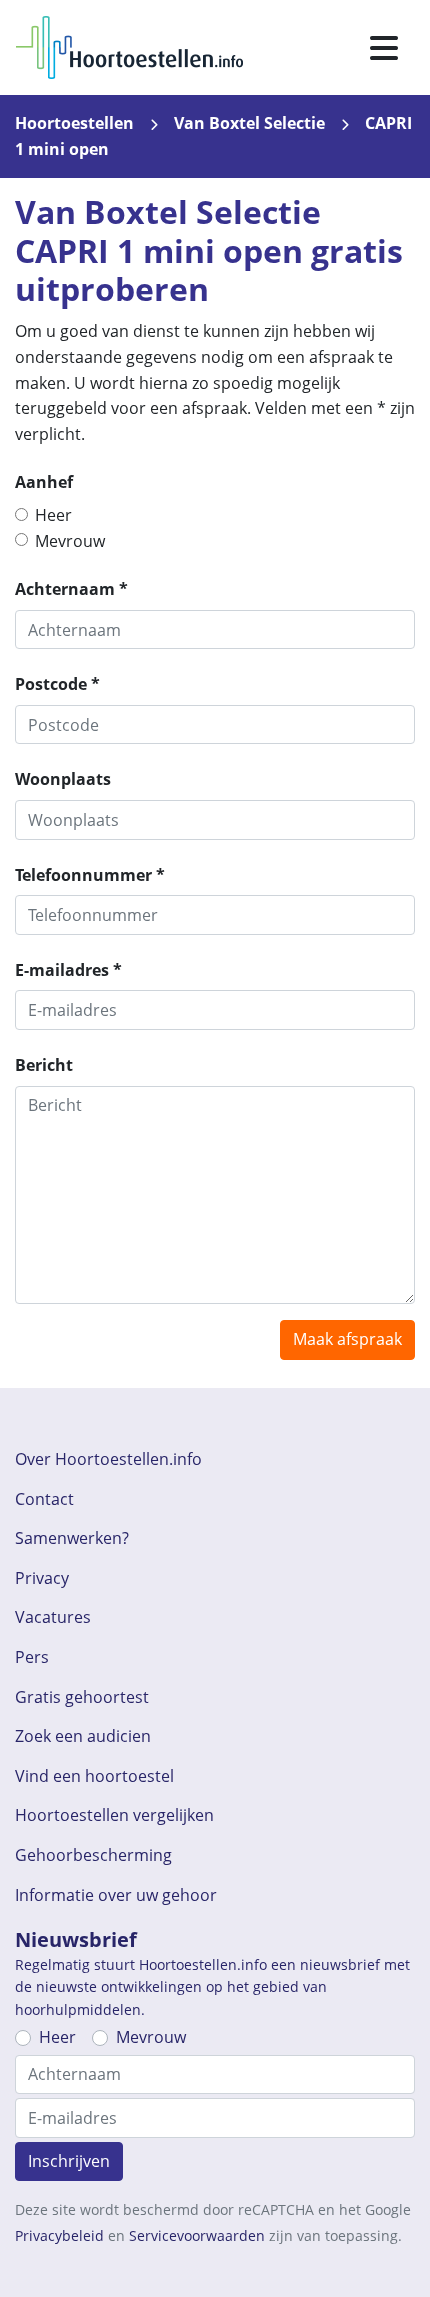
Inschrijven (69, 2161)
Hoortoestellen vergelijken (114, 1815)
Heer (53, 515)
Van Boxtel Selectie (249, 123)
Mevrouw (70, 541)
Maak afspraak (347, 1339)
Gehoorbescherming (93, 1855)
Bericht (44, 1065)
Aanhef (44, 482)
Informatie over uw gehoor (116, 1895)
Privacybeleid (59, 2235)
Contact (44, 1499)
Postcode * (57, 684)
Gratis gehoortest (82, 1697)
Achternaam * (71, 589)
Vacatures (53, 1617)
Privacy (42, 1578)
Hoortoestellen (74, 123)
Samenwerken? (72, 1538)
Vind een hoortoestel (94, 1776)
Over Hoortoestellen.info (108, 1459)
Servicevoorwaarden (197, 2235)
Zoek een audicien (83, 1736)
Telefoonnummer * (90, 875)
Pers (32, 1657)
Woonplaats (63, 779)
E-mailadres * (68, 970)
